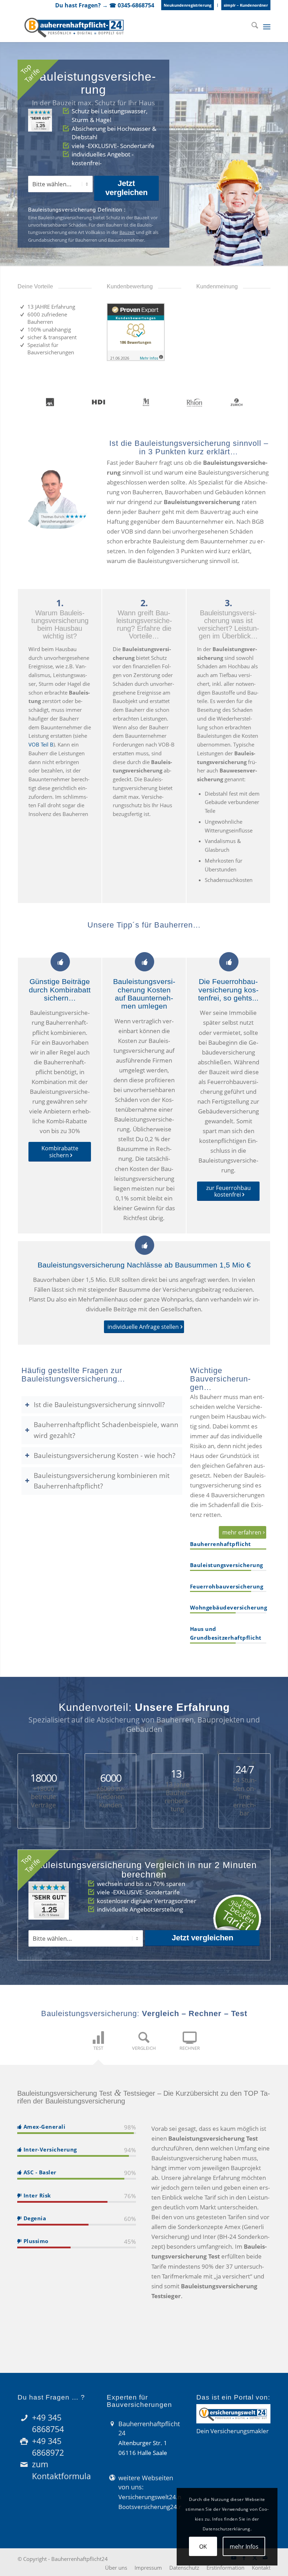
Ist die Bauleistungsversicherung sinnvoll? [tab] (99, 1404)
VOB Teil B (41, 744)
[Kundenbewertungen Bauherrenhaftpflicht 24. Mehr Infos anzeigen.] (136, 359)
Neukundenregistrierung (188, 5)
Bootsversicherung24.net (153, 2507)
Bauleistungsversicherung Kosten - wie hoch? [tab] (104, 1455)
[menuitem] (188, 5)
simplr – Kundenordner (246, 5)
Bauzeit (127, 232)
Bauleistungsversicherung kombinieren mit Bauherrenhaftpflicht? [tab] (102, 1481)
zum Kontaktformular (63, 2470)
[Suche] (251, 26)
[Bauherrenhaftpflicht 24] (74, 26)
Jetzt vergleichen (126, 188)
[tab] (98, 2045)
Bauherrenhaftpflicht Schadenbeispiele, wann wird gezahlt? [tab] (106, 1430)
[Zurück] (248, 310)
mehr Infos (244, 2547)
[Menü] (267, 26)
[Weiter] (263, 310)
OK (203, 2547)
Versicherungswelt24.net (153, 2497)
